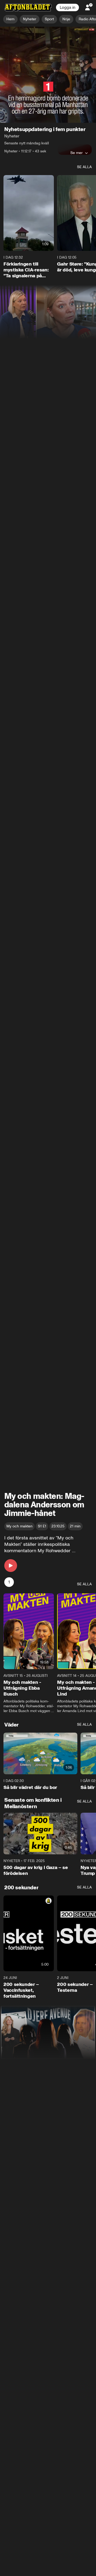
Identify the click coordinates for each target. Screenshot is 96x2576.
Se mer (77, 111)
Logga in (67, 7)
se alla (84, 125)
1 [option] (9, 1540)
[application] (48, 54)
